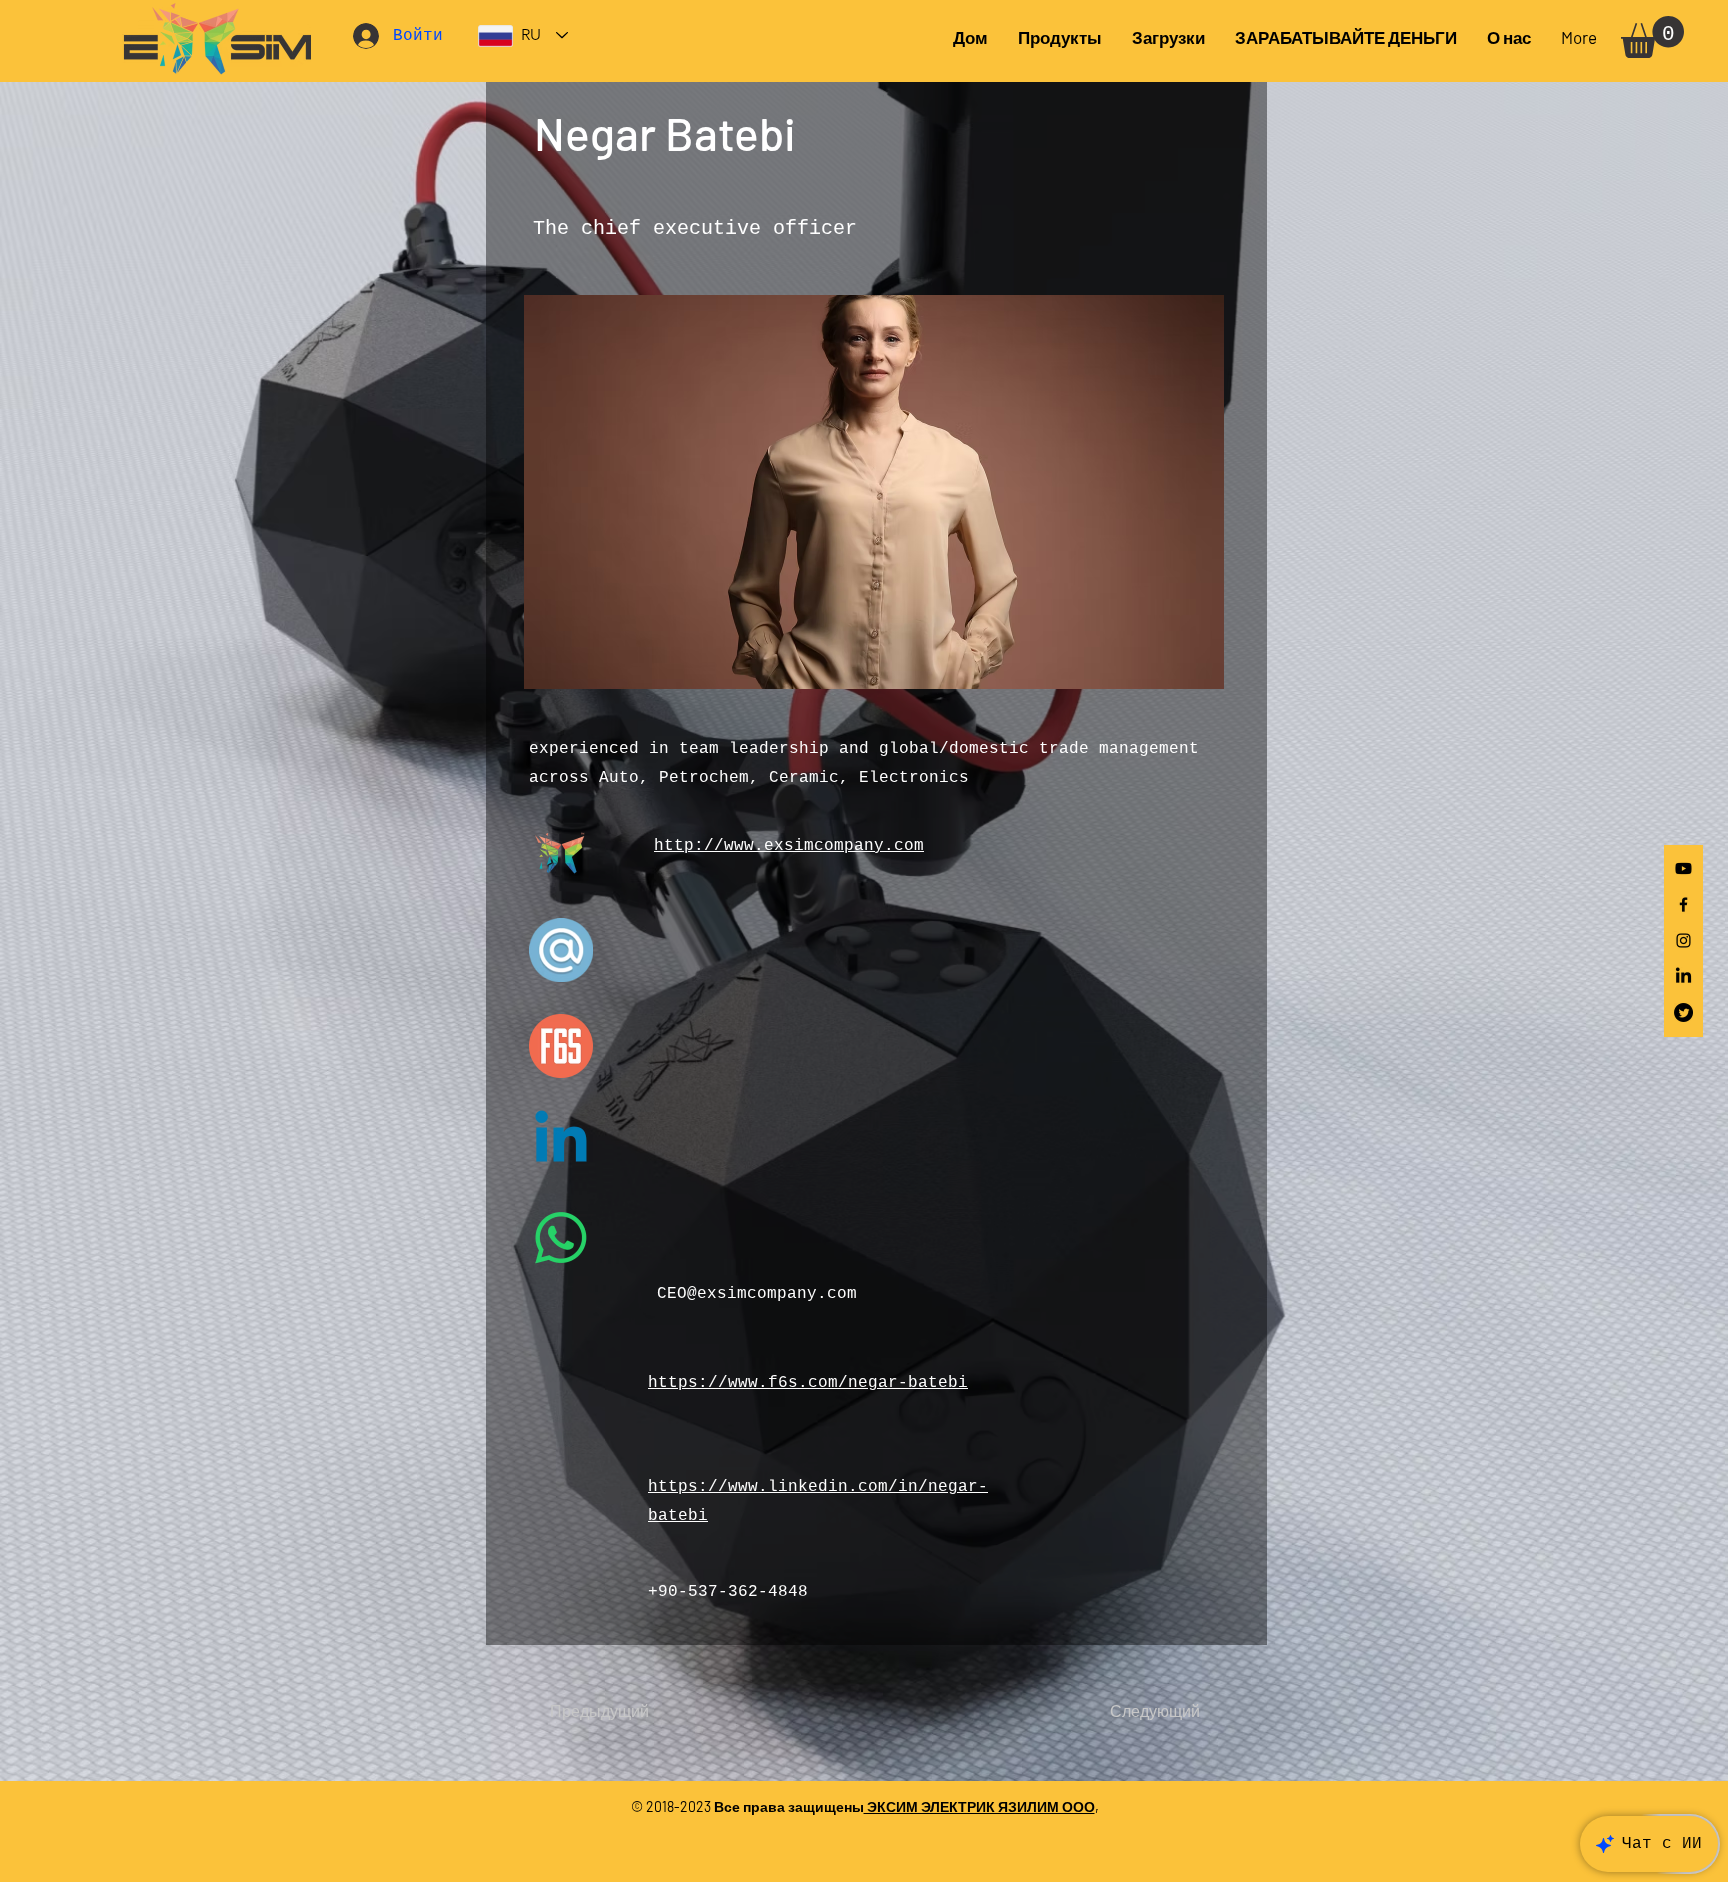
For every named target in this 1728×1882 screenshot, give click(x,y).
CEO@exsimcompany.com (757, 1294)
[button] (1168, 37)
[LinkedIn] (1683, 976)
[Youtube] (1683, 868)
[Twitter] (1683, 1012)
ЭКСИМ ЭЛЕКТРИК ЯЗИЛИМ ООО (979, 1806)
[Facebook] (1683, 904)
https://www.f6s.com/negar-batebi (808, 1383)
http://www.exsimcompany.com (789, 846)
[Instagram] (1683, 940)
